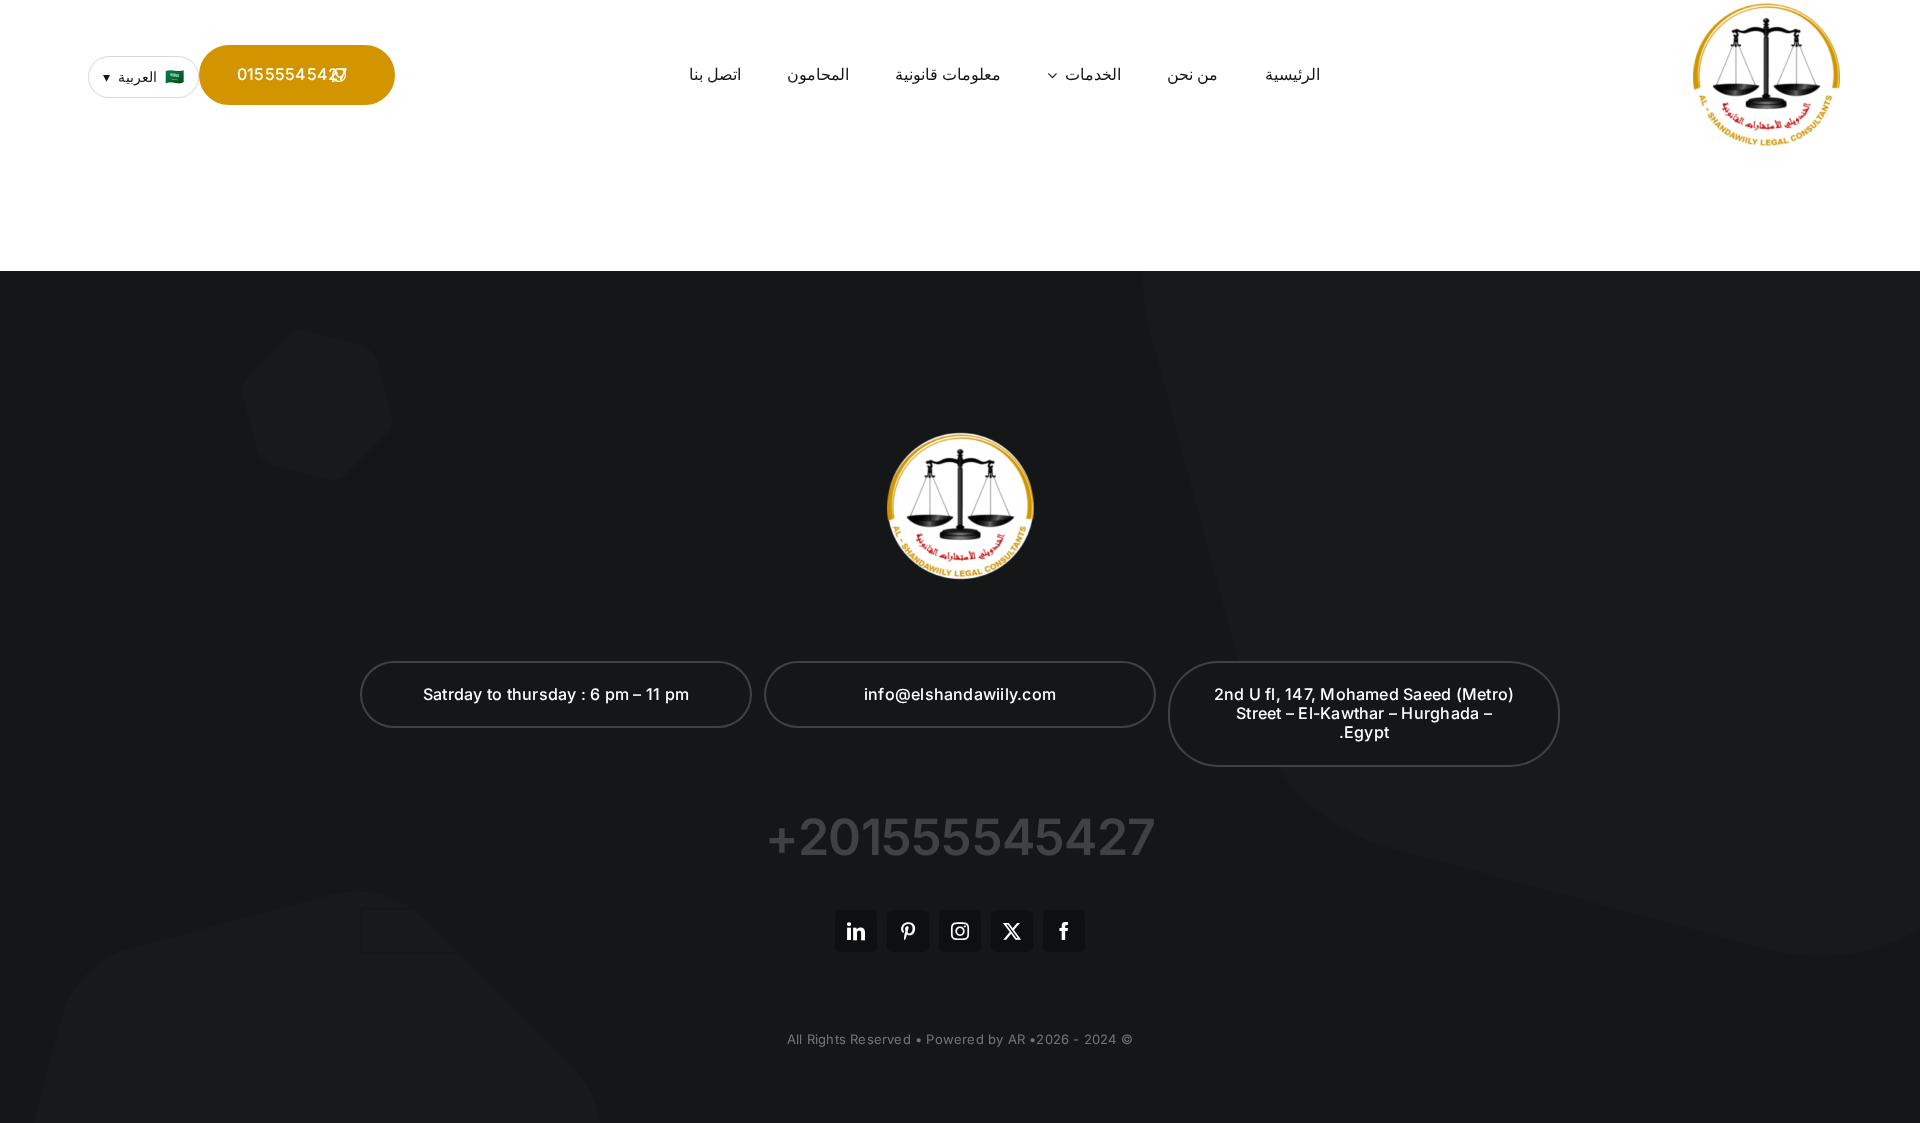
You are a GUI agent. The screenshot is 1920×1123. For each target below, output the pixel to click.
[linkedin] (856, 931)
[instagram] (960, 931)
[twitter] (1012, 931)
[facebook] (1064, 931)
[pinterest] (908, 931)
